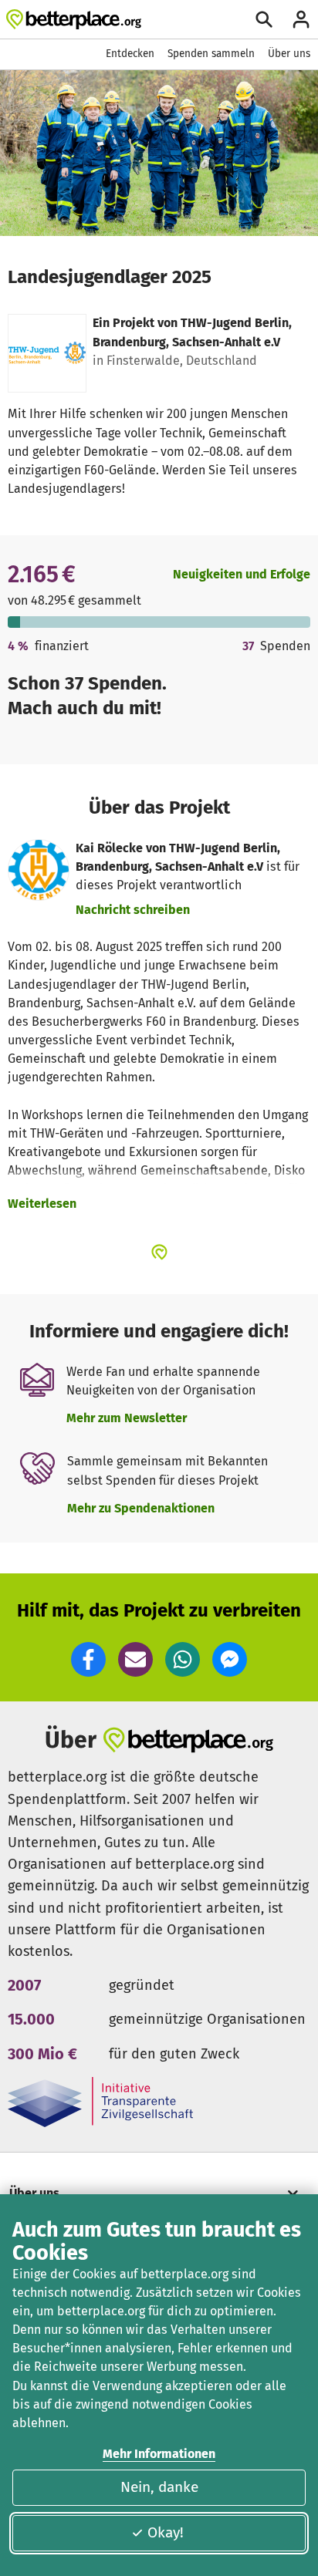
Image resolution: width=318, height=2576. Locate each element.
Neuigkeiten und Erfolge (242, 574)
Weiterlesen (42, 1204)
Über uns (289, 54)
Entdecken (130, 54)
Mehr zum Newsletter (127, 1418)
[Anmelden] (301, 19)
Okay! (166, 2532)
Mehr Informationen (159, 2454)
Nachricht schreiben (133, 910)
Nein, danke (159, 2487)
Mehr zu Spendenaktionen (141, 1508)
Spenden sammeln (211, 54)
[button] (88, 1659)
